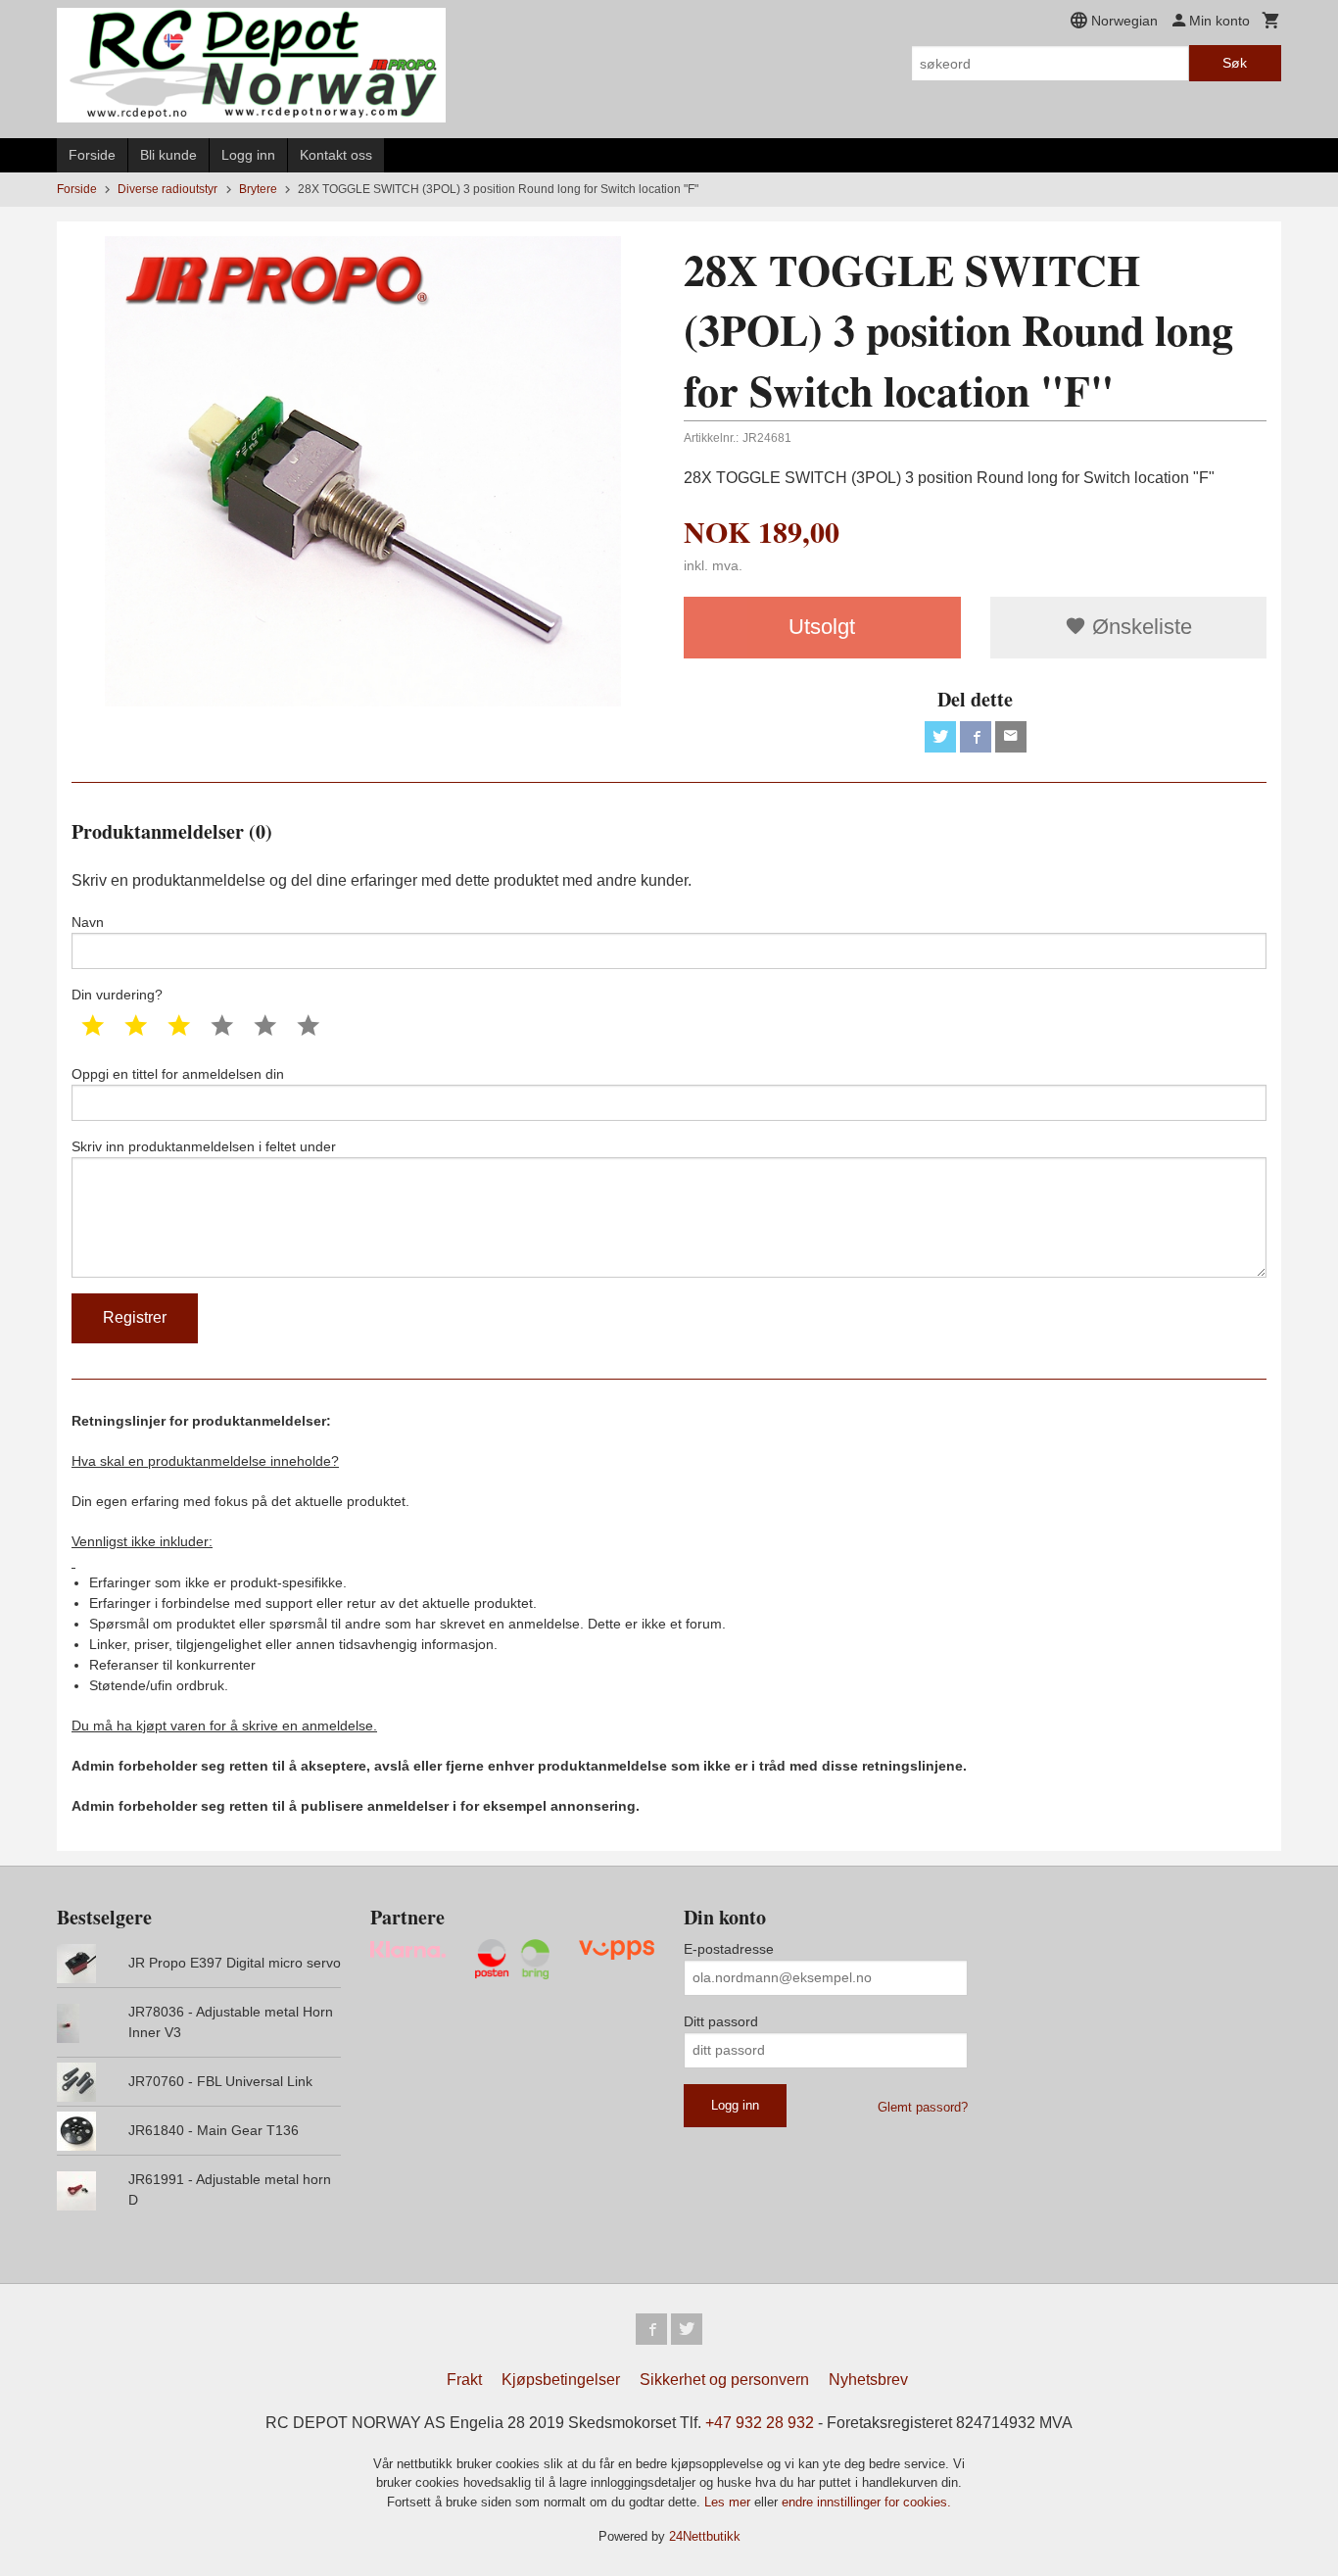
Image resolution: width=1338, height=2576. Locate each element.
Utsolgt (822, 627)
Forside (92, 155)
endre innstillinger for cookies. (866, 2502)
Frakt (464, 2380)
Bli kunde (168, 155)
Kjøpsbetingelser (561, 2380)
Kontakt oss (336, 155)
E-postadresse (729, 1949)
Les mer (729, 2502)
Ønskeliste (1139, 627)
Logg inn (248, 155)
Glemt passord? (923, 2107)
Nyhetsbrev (868, 2380)
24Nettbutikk (705, 2536)
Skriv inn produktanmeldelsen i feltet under (204, 1146)
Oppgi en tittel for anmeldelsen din (178, 1074)
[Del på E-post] (1011, 737)
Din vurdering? (117, 995)
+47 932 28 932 (760, 2423)
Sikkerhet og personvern (724, 2380)
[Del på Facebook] (976, 737)
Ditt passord (721, 2021)
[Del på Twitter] (940, 737)
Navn (88, 922)
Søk (1235, 63)
